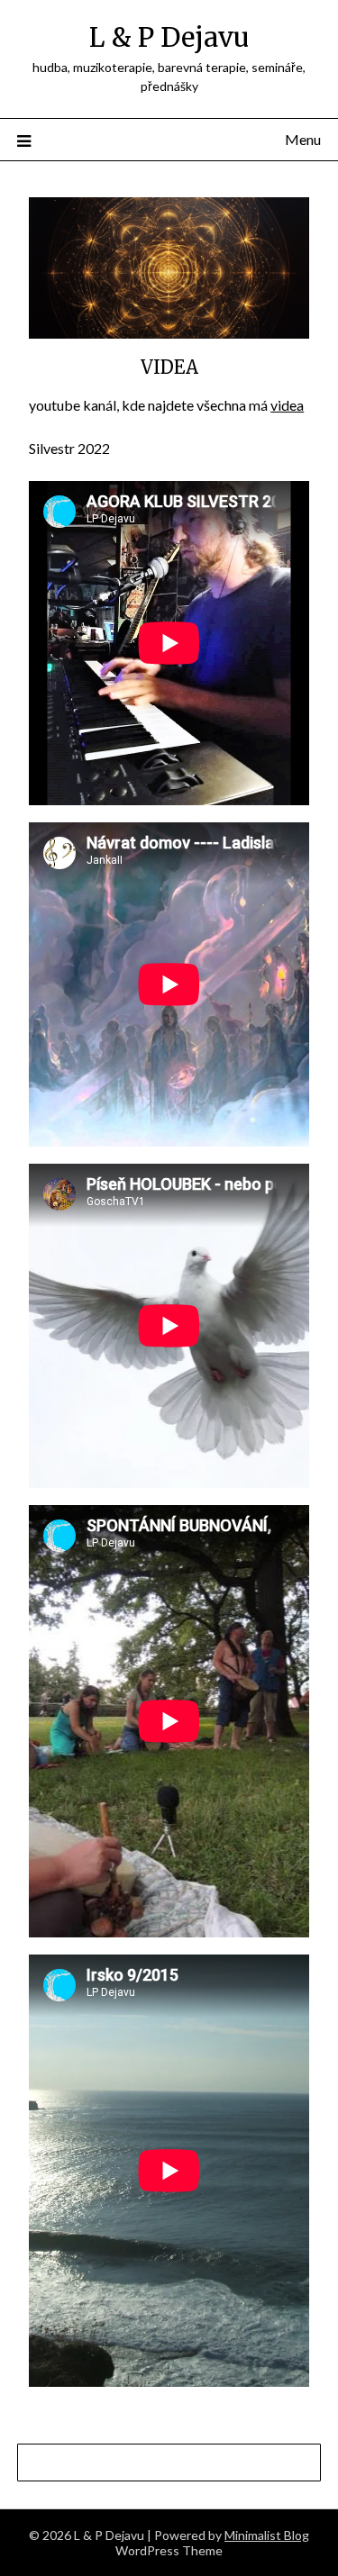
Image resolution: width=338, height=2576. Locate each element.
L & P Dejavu (169, 37)
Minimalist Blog (267, 2535)
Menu (303, 139)
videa (287, 405)
